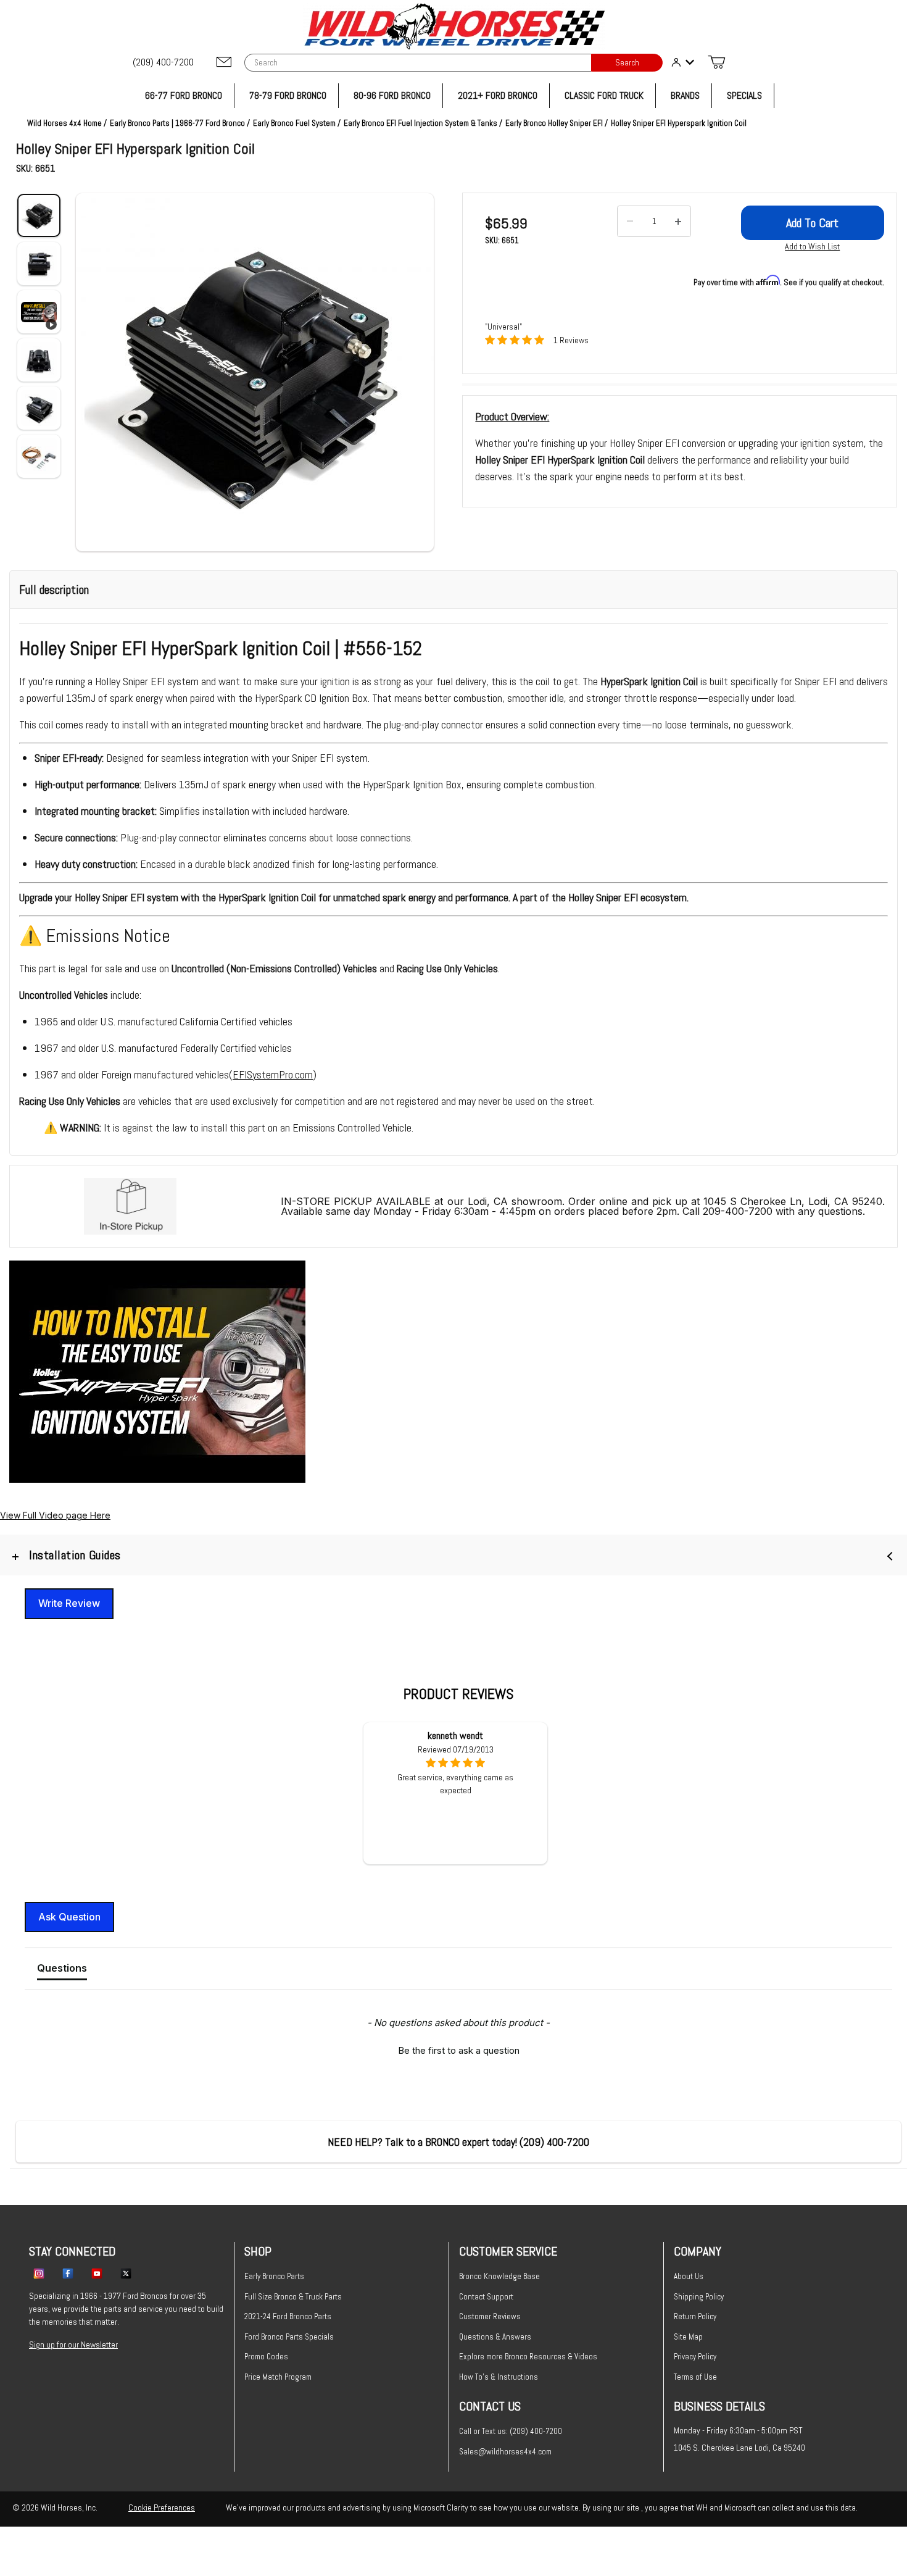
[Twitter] (126, 2273)
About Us (689, 2276)
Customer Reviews (490, 2316)
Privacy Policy (695, 2357)
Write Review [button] (69, 1603)
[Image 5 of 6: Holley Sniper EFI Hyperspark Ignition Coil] (39, 408)
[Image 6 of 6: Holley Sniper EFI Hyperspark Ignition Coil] (39, 456)
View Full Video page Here (55, 1515)
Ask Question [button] (69, 1917)
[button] (255, 372)
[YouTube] (97, 2273)
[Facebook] (68, 2273)
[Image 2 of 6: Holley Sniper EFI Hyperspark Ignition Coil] (39, 264)
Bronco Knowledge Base (499, 2276)
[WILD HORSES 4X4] (454, 26)
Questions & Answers (495, 2337)
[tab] (62, 1970)
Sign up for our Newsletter (73, 2345)
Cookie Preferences (162, 2507)
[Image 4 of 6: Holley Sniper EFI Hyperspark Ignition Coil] (39, 360)
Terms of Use (695, 2377)
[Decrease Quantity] (630, 222)
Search (627, 63)
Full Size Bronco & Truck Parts (293, 2297)
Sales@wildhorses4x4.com (505, 2452)
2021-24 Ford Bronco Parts (288, 2316)
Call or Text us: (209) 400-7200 (511, 2431)
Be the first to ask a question (459, 2050)
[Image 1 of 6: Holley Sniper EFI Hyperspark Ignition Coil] (39, 215)
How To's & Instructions (499, 2377)
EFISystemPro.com (273, 1074)
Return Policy (695, 2316)
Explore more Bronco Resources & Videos (528, 2357)
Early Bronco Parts (274, 2276)
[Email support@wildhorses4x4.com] (224, 63)
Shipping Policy (699, 2297)
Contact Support (486, 2297)
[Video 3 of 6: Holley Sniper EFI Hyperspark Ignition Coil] (39, 312)
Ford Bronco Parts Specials (289, 2337)
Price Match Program (278, 2377)
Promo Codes (266, 2357)
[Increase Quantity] (678, 222)
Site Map (688, 2337)
